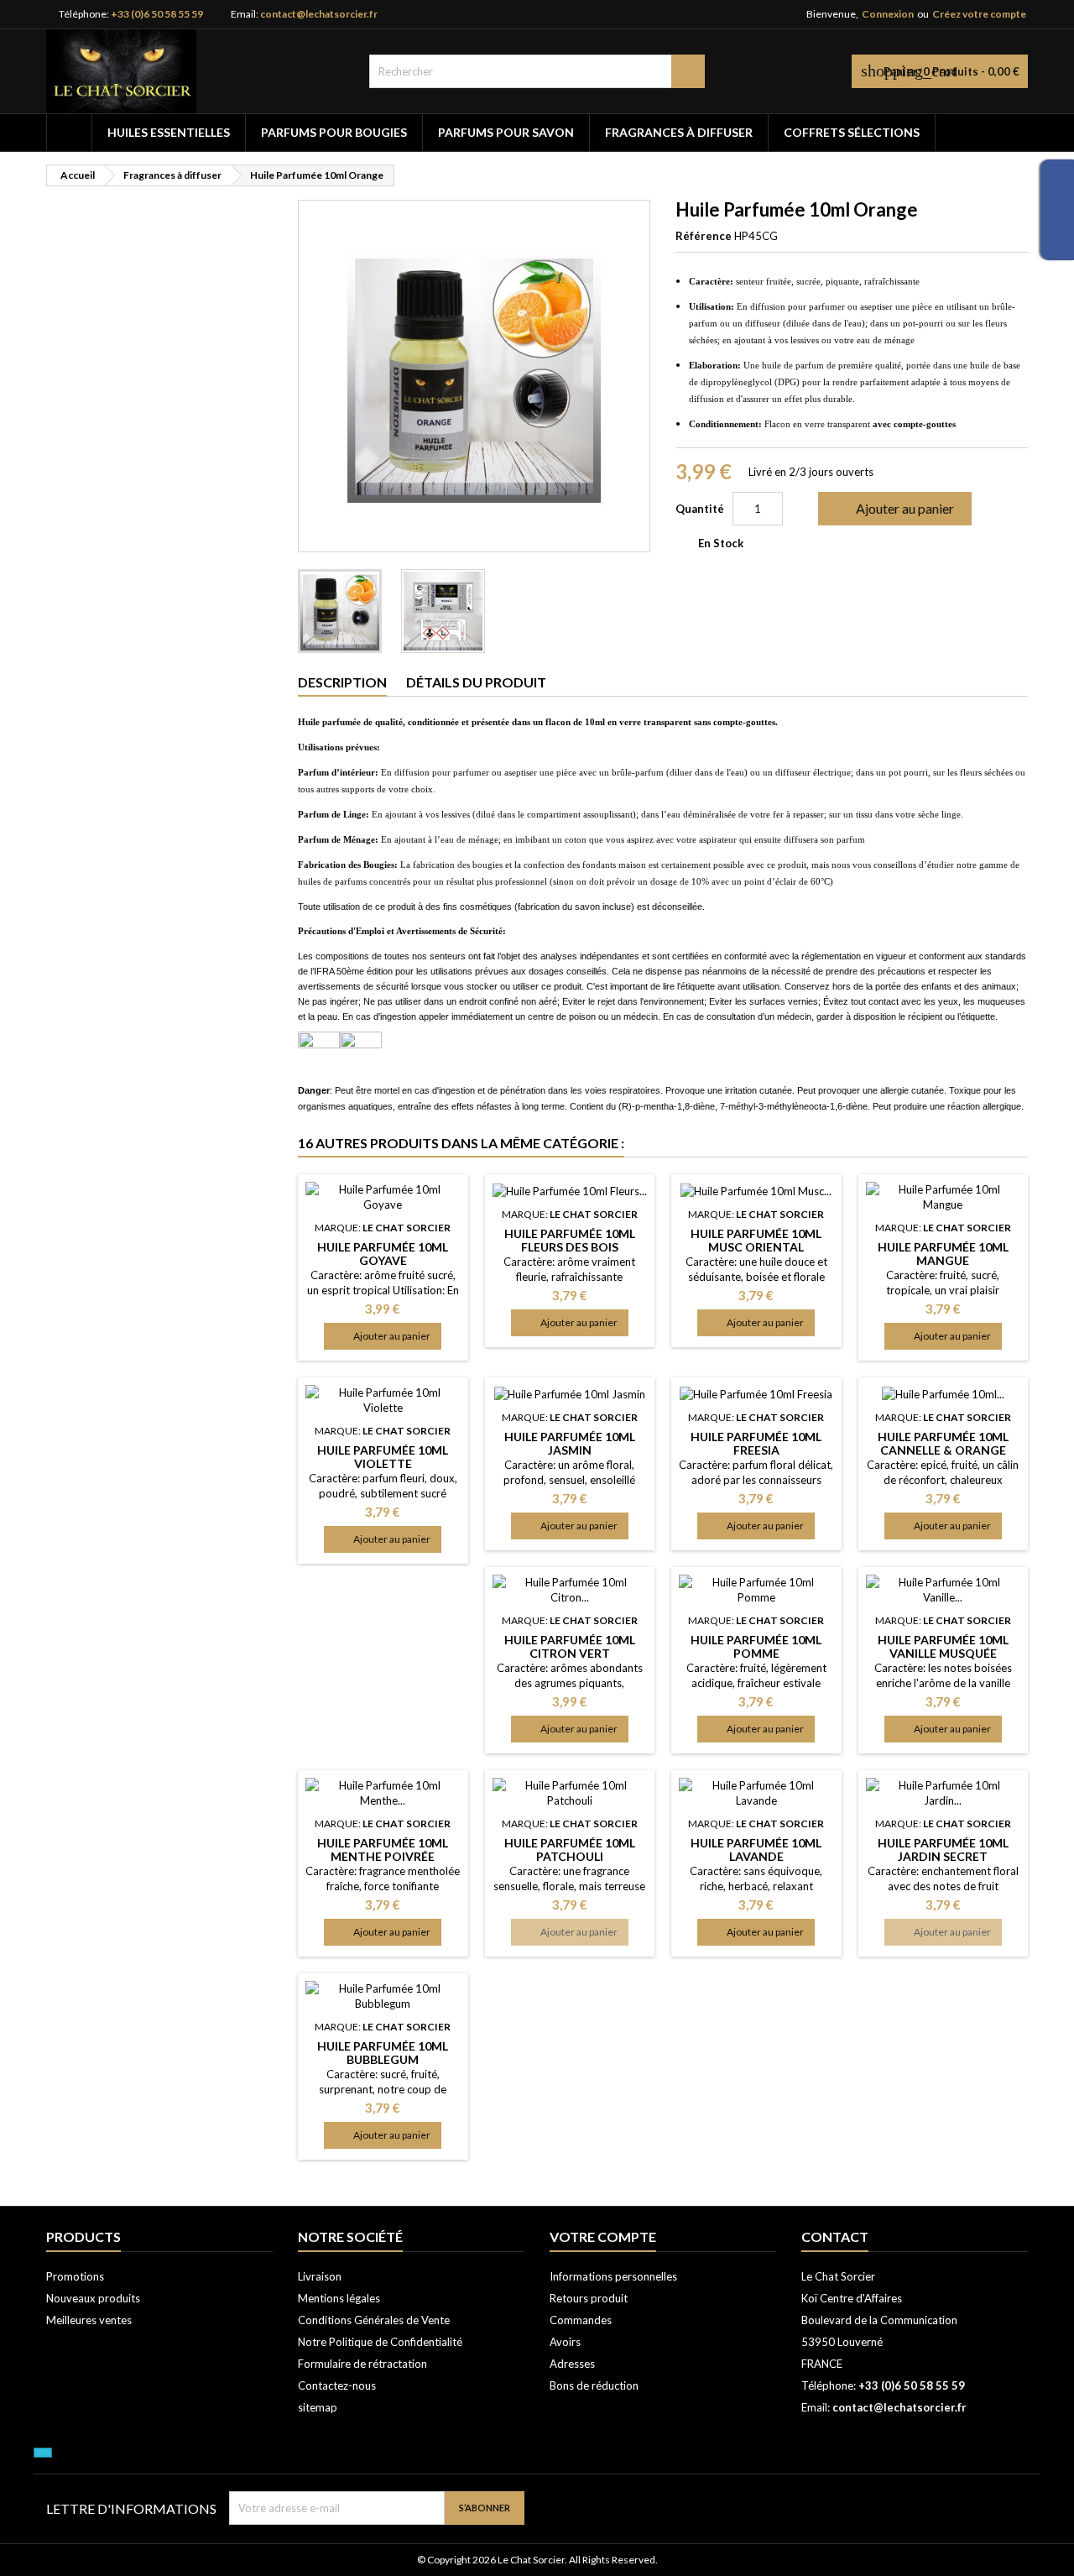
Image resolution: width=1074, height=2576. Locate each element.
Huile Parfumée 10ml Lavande (756, 1850)
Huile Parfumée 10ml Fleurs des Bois (570, 1240)
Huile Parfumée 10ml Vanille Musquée (943, 1646)
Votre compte (603, 2236)
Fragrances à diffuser (679, 132)
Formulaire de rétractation (362, 2364)
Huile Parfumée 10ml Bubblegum (383, 2053)
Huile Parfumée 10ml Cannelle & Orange (943, 1443)
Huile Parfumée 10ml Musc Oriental (756, 1240)
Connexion (888, 14)
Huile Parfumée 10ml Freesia (756, 1443)
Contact (835, 2236)
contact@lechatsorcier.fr (319, 14)
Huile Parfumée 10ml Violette (383, 1457)
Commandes (581, 2320)
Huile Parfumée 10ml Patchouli (570, 1850)
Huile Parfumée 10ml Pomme (756, 1646)
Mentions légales (339, 2298)
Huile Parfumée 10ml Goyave (383, 1254)
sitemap (318, 2407)
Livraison (320, 2276)
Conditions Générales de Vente (374, 2320)
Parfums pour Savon (506, 132)
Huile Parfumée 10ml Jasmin (570, 1443)
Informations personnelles (613, 2276)
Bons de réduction (594, 2385)
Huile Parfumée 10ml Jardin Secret (943, 1850)
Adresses (572, 2364)
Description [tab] (342, 682)
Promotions (75, 2276)
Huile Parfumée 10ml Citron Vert (570, 1646)
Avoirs (565, 2342)
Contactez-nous (337, 2385)
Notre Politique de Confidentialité (380, 2342)
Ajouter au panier (893, 509)
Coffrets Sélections (852, 132)
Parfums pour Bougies (334, 132)
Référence (704, 236)
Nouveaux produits (93, 2298)
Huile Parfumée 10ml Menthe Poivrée (383, 1850)
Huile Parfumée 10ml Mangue (943, 1254)
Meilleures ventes (89, 2320)
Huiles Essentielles (169, 132)
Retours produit (589, 2298)
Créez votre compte (979, 14)
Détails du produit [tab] (476, 682)
